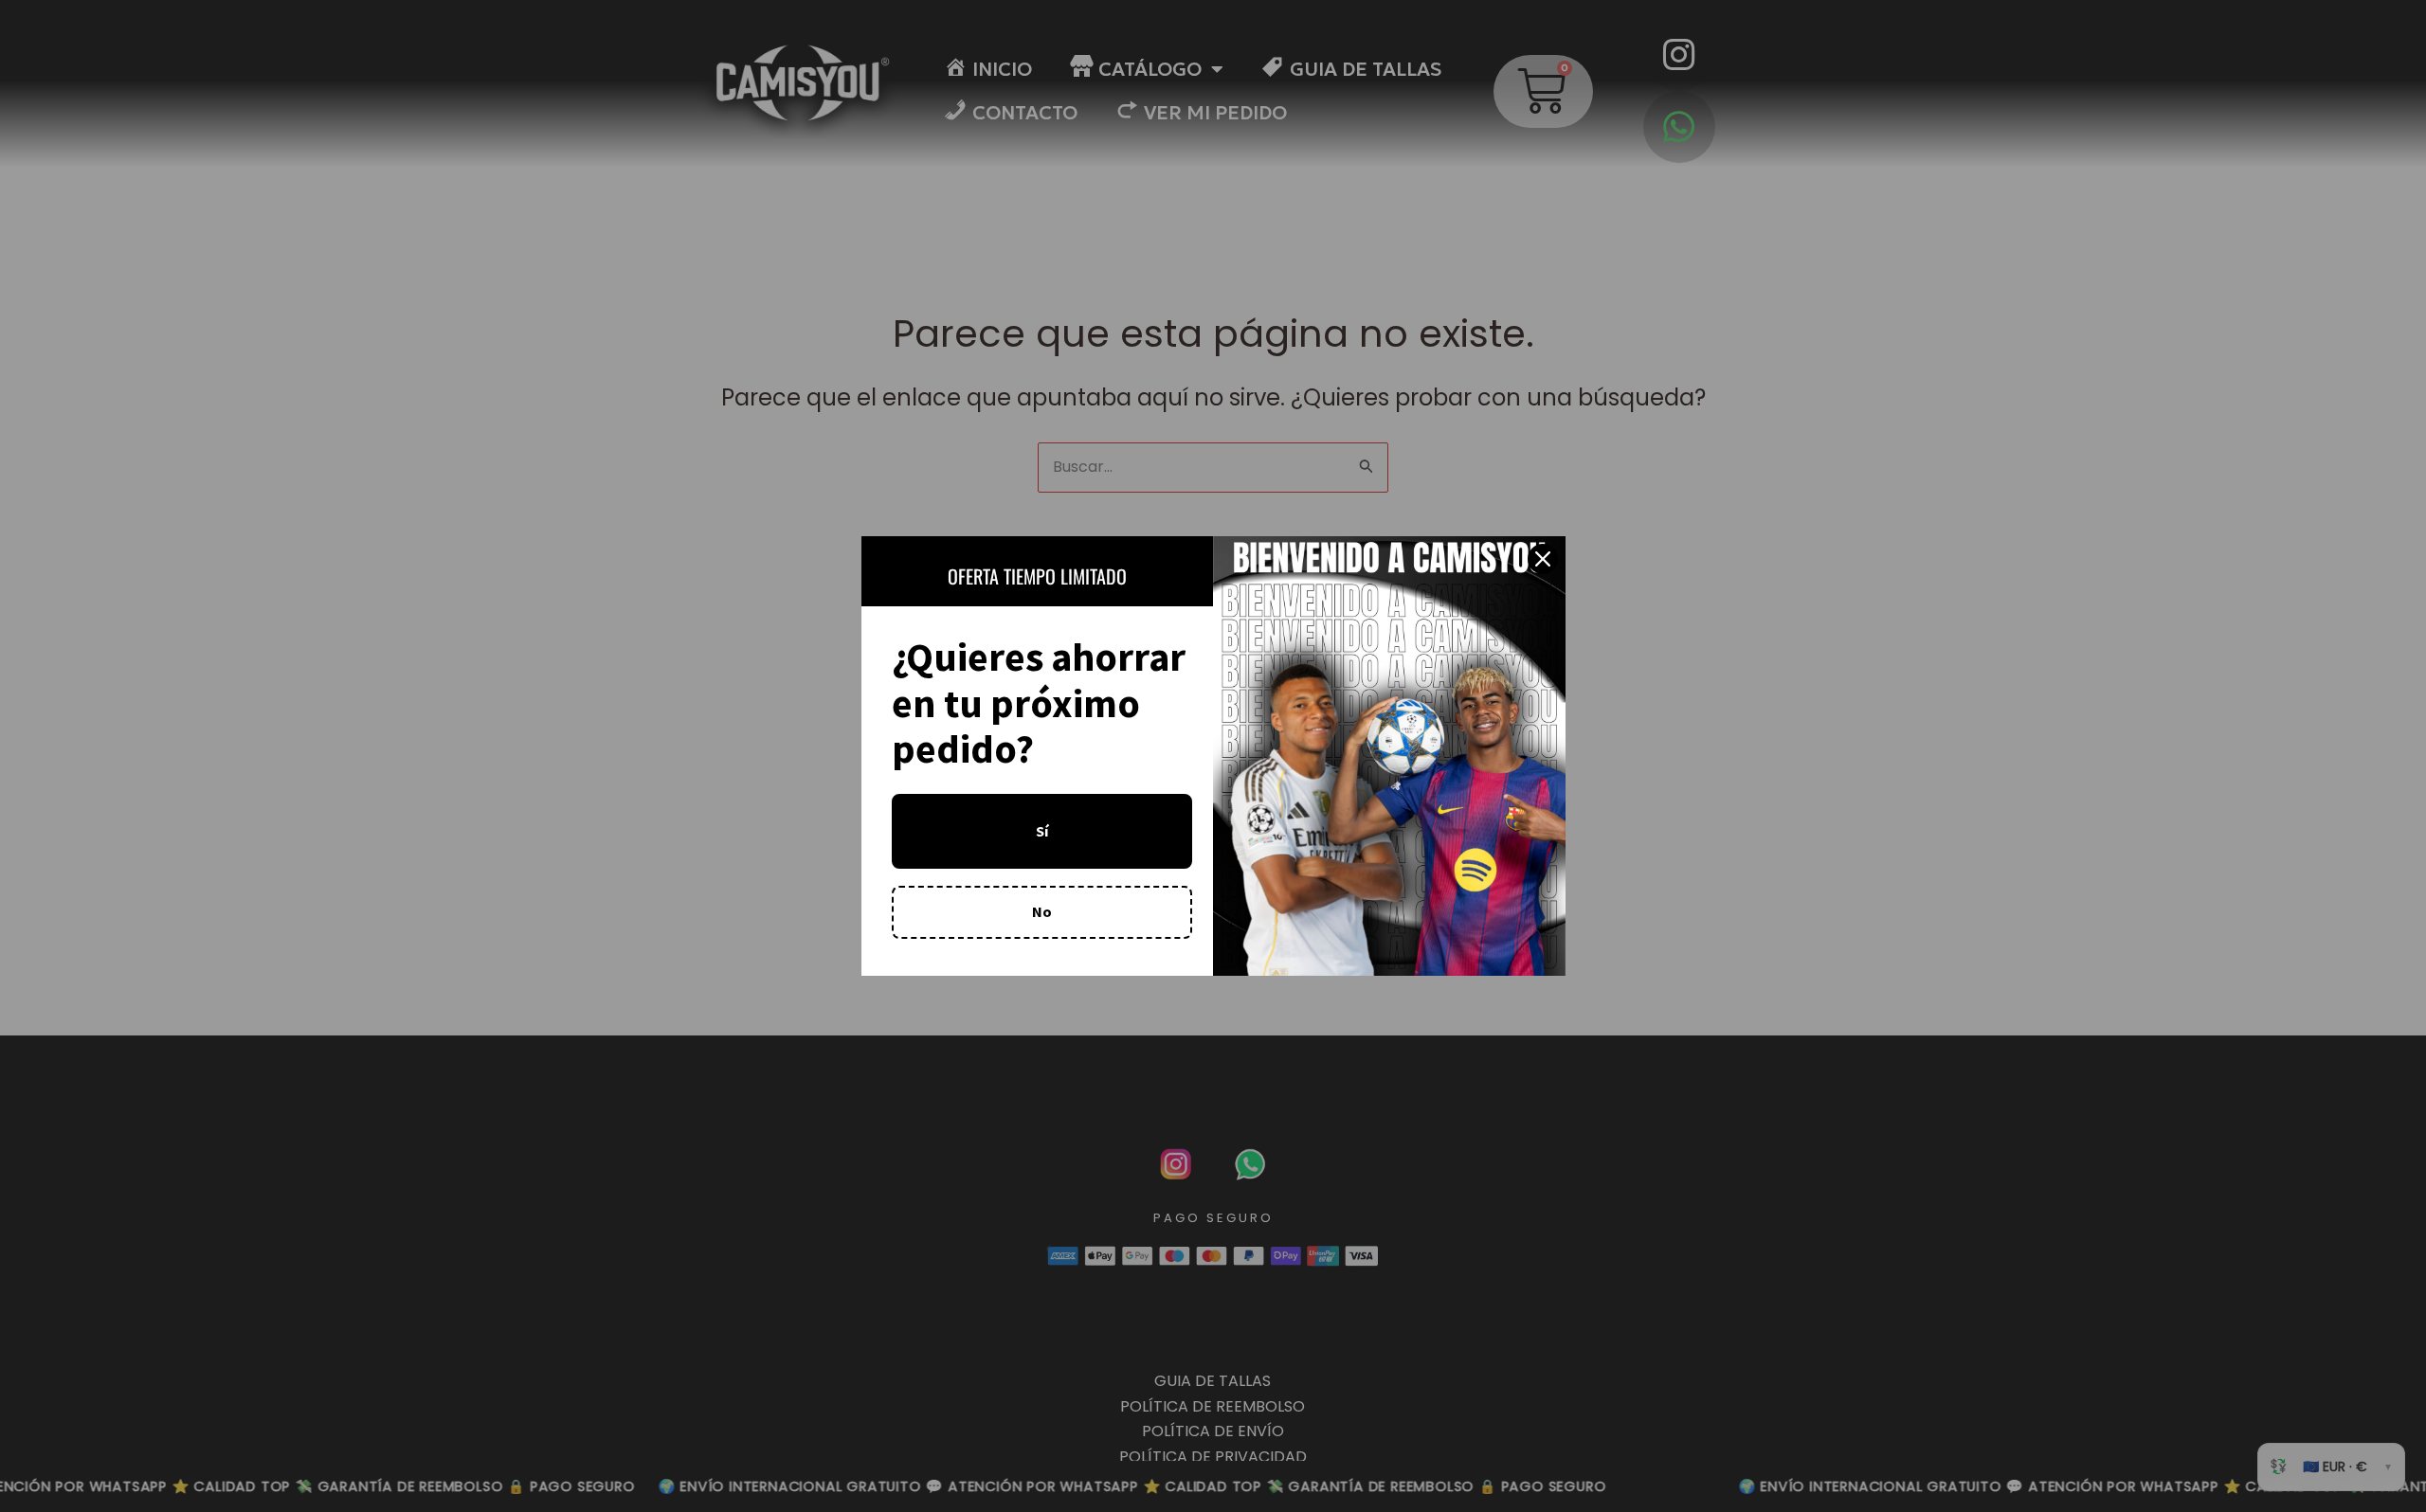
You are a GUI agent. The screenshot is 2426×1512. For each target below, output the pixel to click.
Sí (1042, 831)
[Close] (1543, 559)
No (1042, 911)
